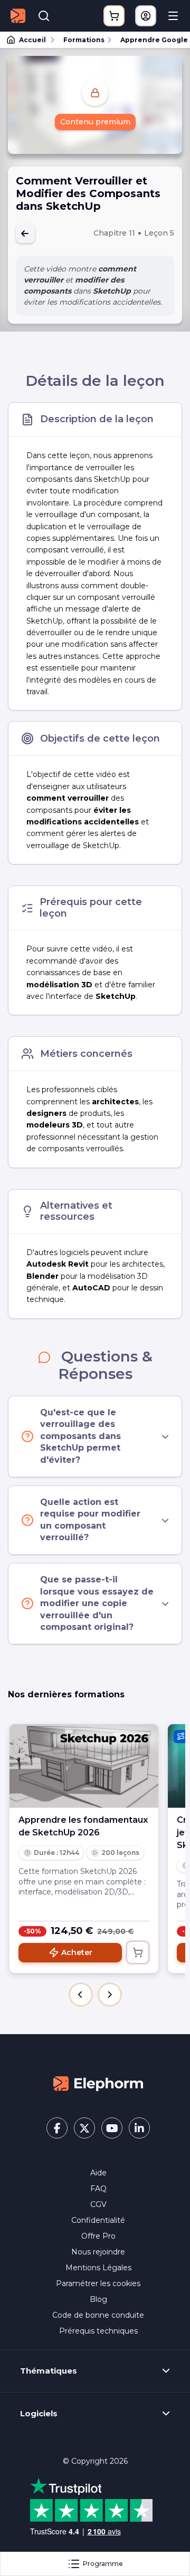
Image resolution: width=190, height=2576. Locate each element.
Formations (84, 40)
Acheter (77, 1952)
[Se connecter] (146, 16)
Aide (98, 2173)
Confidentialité (98, 2220)
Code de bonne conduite (98, 2315)
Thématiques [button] (49, 2371)
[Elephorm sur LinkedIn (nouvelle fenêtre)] (139, 2128)
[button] (81, 1995)
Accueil (32, 40)
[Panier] (114, 16)
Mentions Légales (98, 2268)
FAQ (98, 2189)
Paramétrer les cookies (98, 2283)
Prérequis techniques (98, 2331)
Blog (98, 2299)
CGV (98, 2204)
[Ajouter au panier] (138, 1952)
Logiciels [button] (39, 2414)
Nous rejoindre (98, 2252)
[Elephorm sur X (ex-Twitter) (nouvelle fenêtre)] (84, 2128)
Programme (103, 2564)
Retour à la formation (25, 234)
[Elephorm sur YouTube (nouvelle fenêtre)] (112, 2128)
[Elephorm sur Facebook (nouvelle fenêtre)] (57, 2128)
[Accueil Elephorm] (98, 2083)
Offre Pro (98, 2236)
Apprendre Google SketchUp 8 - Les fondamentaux (150, 40)
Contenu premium (95, 122)
